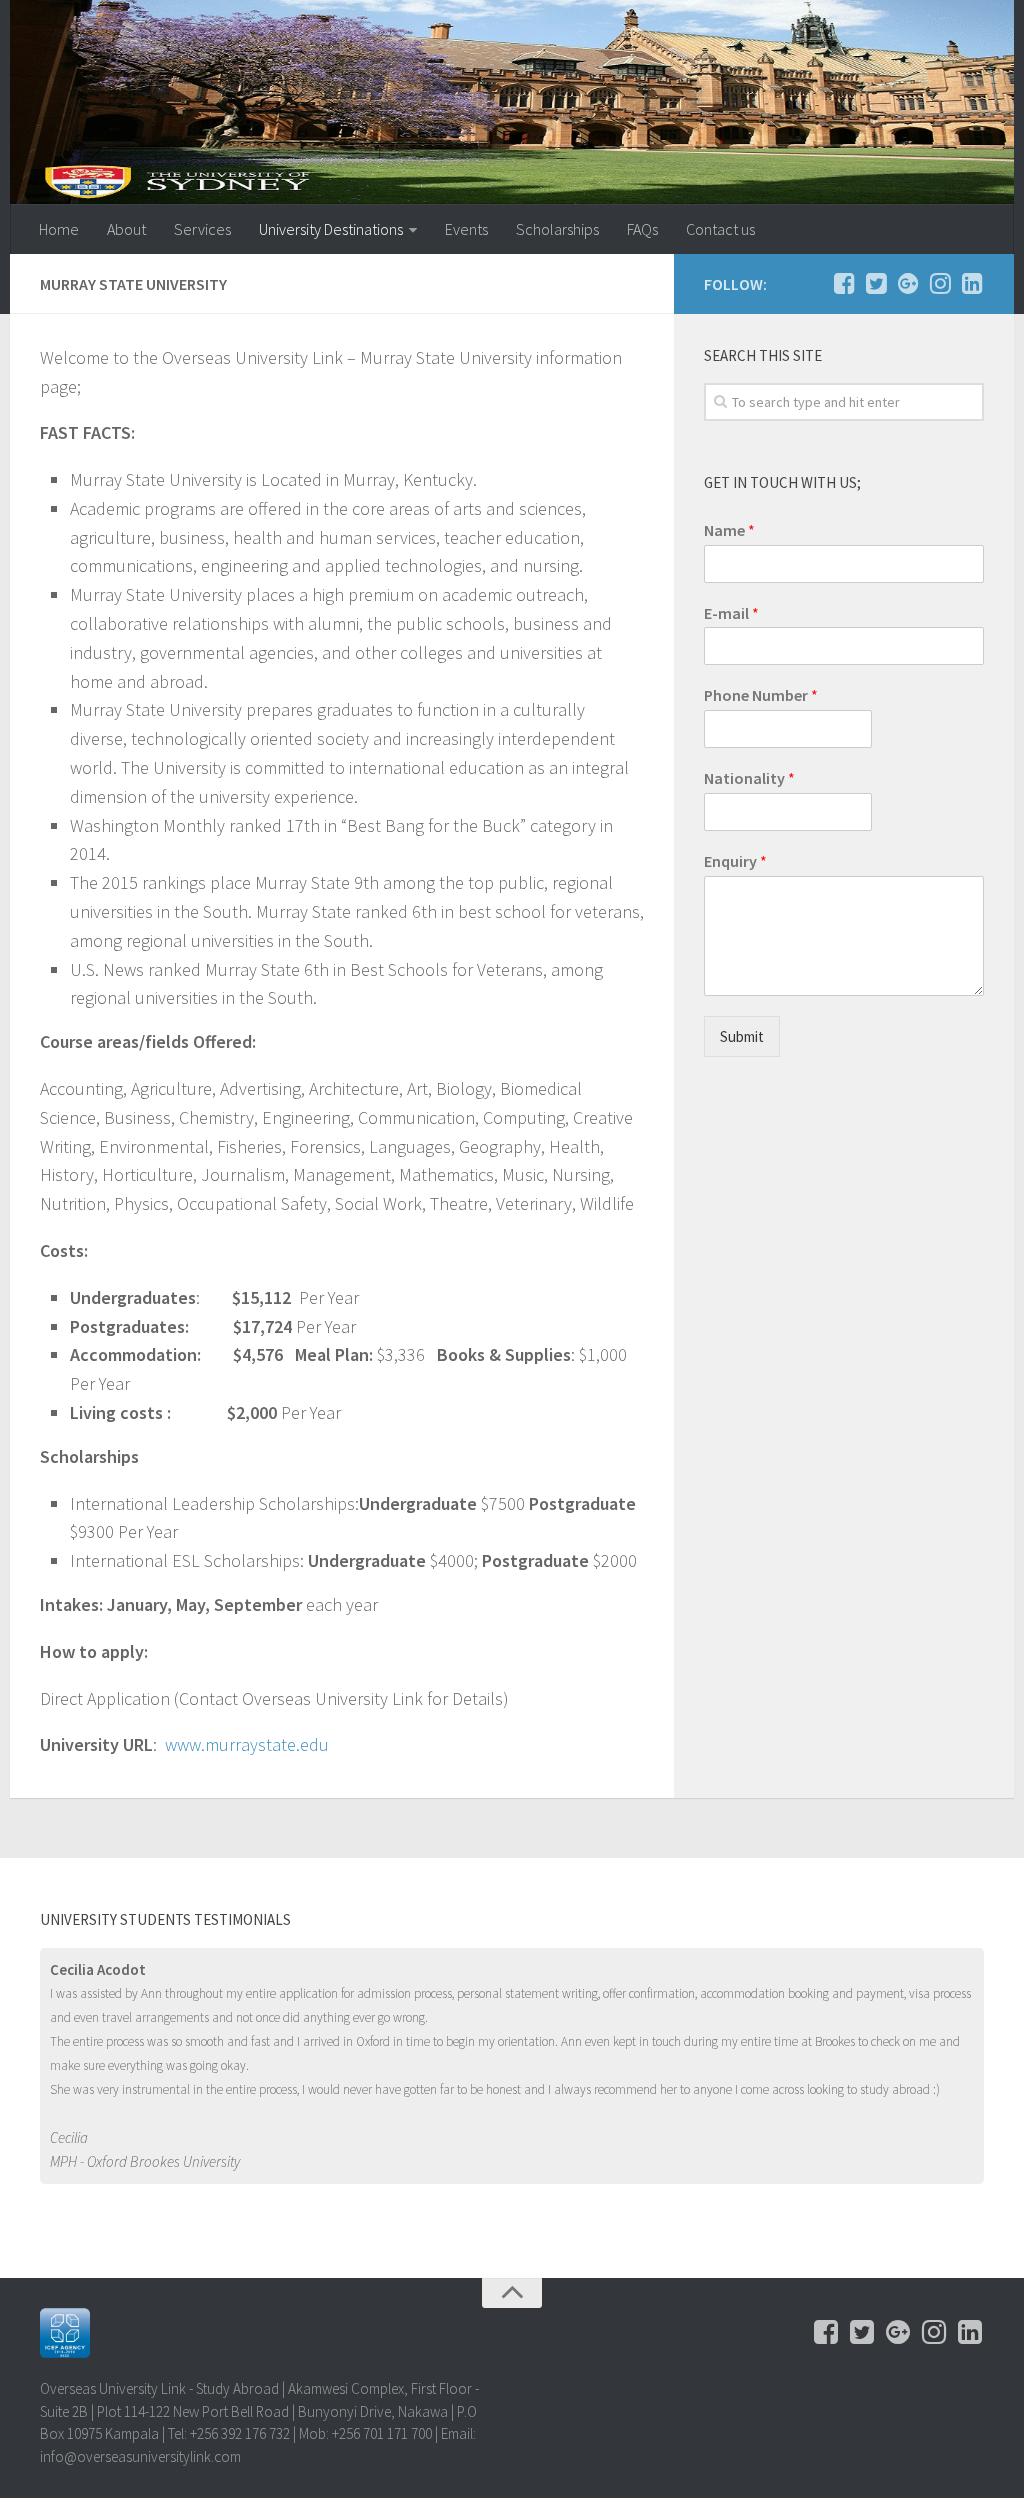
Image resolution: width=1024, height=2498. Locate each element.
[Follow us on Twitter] (876, 283)
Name (729, 530)
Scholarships (557, 229)
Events (466, 229)
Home (59, 229)
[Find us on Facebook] (844, 283)
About (126, 229)
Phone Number (761, 695)
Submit (742, 1036)
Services (202, 229)
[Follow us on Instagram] (940, 283)
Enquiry (735, 861)
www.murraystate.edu (247, 1744)
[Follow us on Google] (908, 283)
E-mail (731, 613)
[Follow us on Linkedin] (972, 283)
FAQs (642, 229)
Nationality (749, 778)
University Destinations (331, 229)
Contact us (720, 229)
